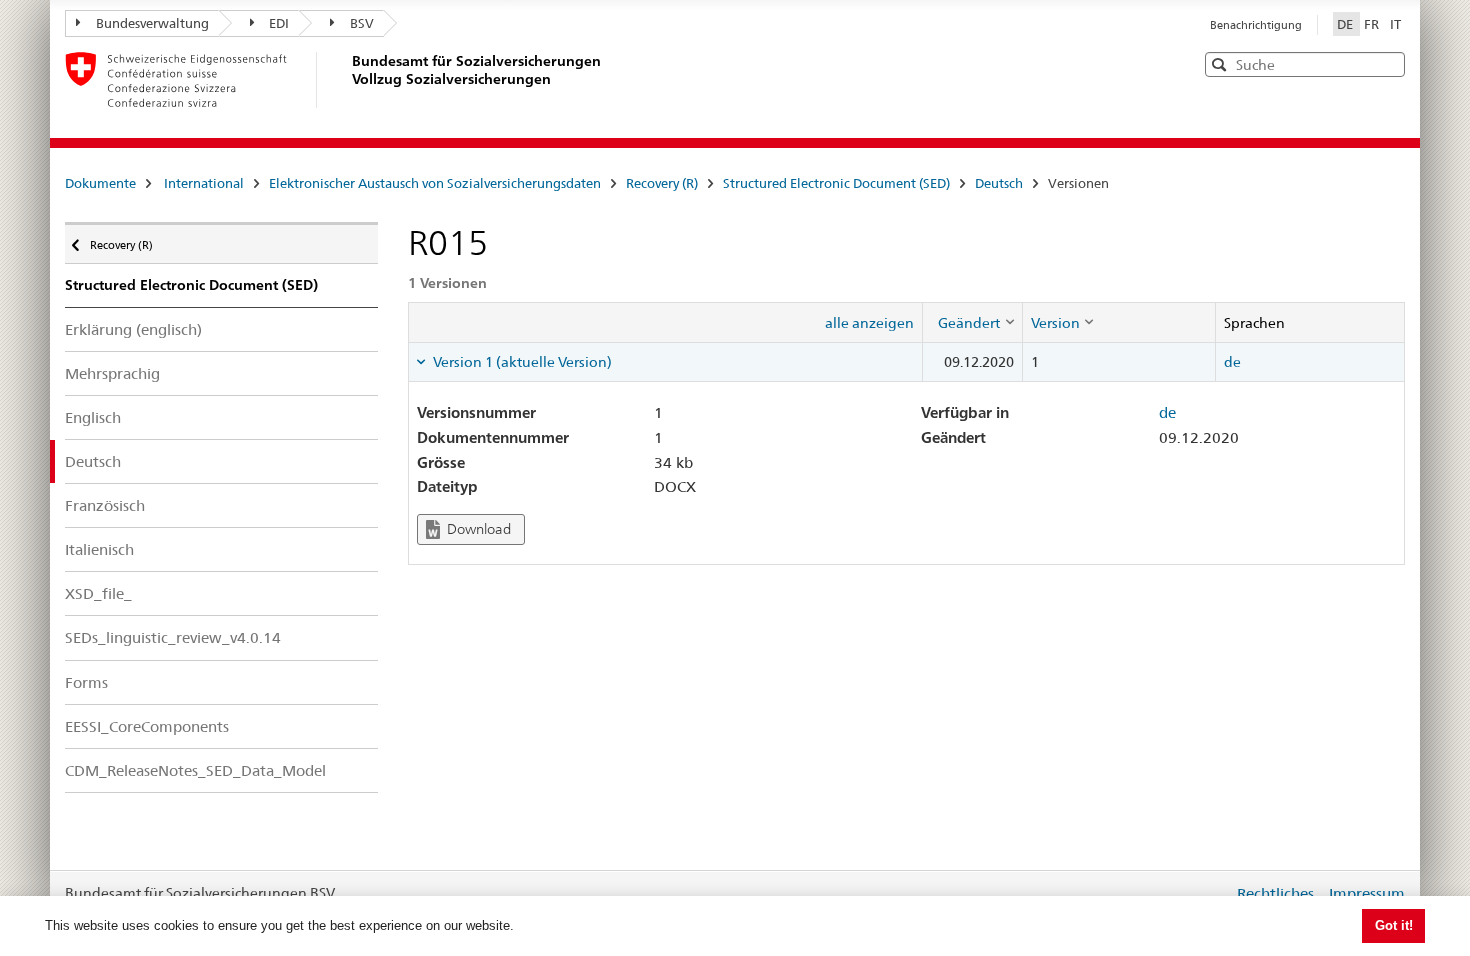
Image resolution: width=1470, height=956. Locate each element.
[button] (1388, 63)
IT (1395, 24)
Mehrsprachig (112, 373)
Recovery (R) (662, 183)
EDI (279, 23)
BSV (362, 23)
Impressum (1367, 893)
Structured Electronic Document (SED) (836, 183)
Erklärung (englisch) (133, 329)
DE (1346, 24)
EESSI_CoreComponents (147, 726)
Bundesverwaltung (152, 23)
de (1232, 362)
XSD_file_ (98, 593)
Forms (86, 682)
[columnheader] (972, 322)
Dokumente (100, 183)
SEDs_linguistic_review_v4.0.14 (173, 637)
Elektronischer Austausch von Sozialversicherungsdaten (435, 183)
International (204, 183)
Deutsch (999, 183)
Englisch (93, 417)
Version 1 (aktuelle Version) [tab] (521, 362)
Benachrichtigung (1256, 25)
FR (1373, 24)
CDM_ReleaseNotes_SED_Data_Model (195, 770)
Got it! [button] (1394, 925)
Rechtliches (1275, 893)
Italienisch (99, 549)
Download (477, 529)
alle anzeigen (869, 323)
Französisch (105, 505)
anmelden (1203, 893)
